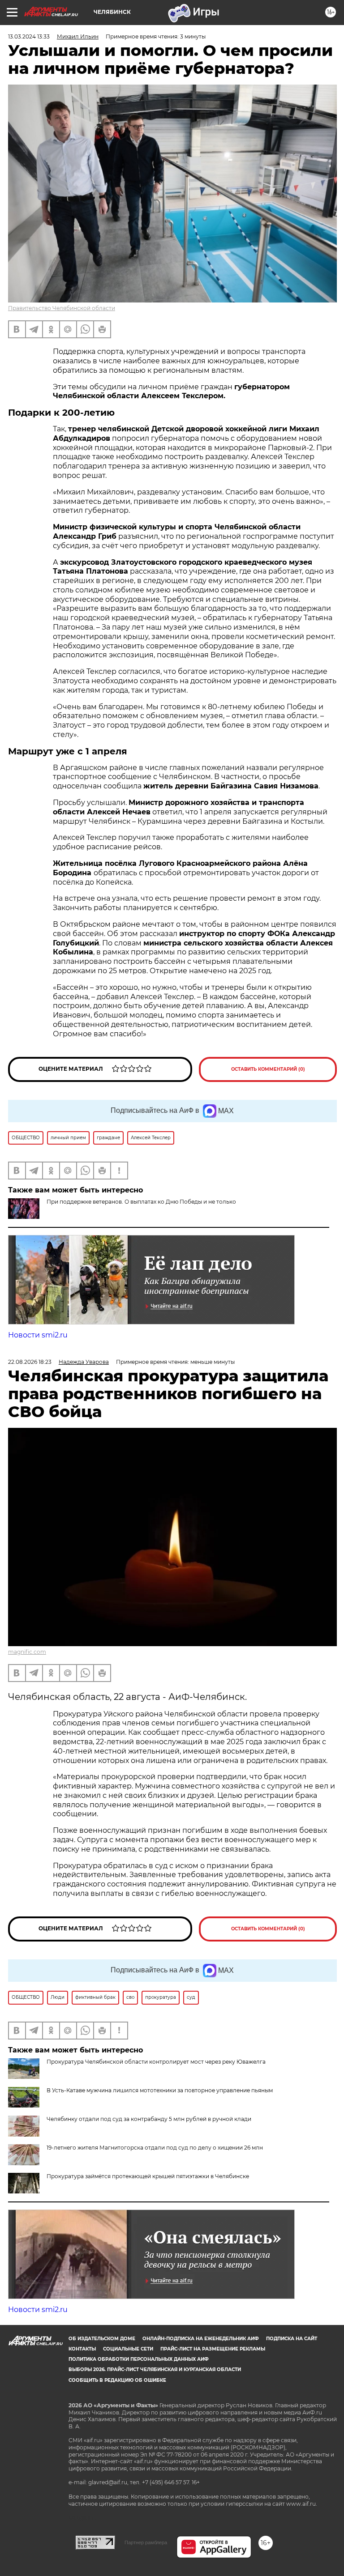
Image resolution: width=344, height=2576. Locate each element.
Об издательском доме (102, 2339)
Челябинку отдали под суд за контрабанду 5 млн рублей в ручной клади (149, 2119)
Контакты (82, 2349)
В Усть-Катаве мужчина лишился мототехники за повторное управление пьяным (160, 2090)
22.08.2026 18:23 (30, 1362)
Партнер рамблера (146, 2542)
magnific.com (27, 1652)
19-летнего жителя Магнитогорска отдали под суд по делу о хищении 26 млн (155, 2148)
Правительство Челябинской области (62, 308)
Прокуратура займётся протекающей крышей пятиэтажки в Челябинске (148, 2176)
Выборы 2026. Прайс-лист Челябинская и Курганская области (155, 2369)
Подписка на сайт (292, 2339)
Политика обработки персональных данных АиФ (139, 2359)
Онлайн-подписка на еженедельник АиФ (201, 2339)
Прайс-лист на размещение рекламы (213, 2349)
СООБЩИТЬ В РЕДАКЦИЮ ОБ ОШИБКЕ (117, 2380)
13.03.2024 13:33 (29, 36)
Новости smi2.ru (38, 1335)
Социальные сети (128, 2349)
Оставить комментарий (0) (268, 1069)
